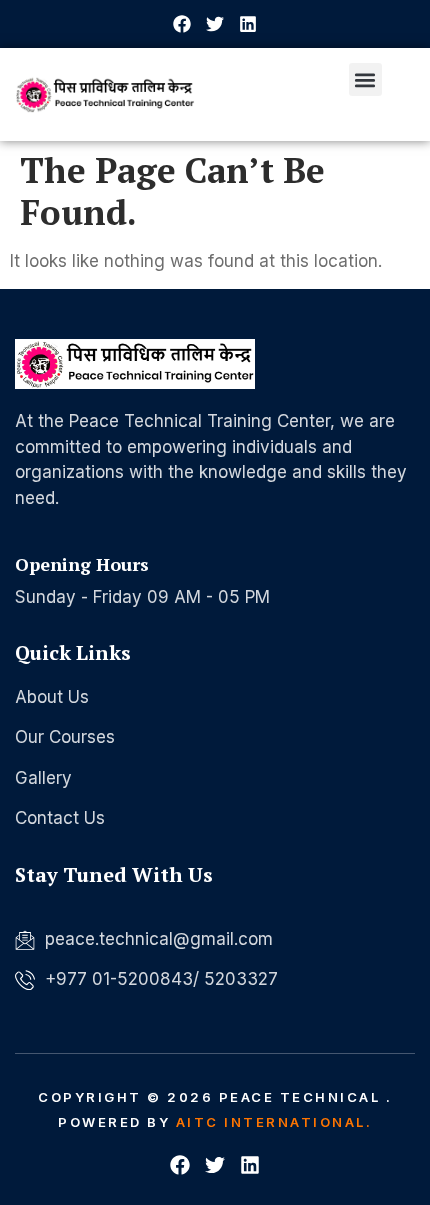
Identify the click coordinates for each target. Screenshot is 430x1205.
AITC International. (274, 1122)
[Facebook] (182, 24)
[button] (365, 79)
